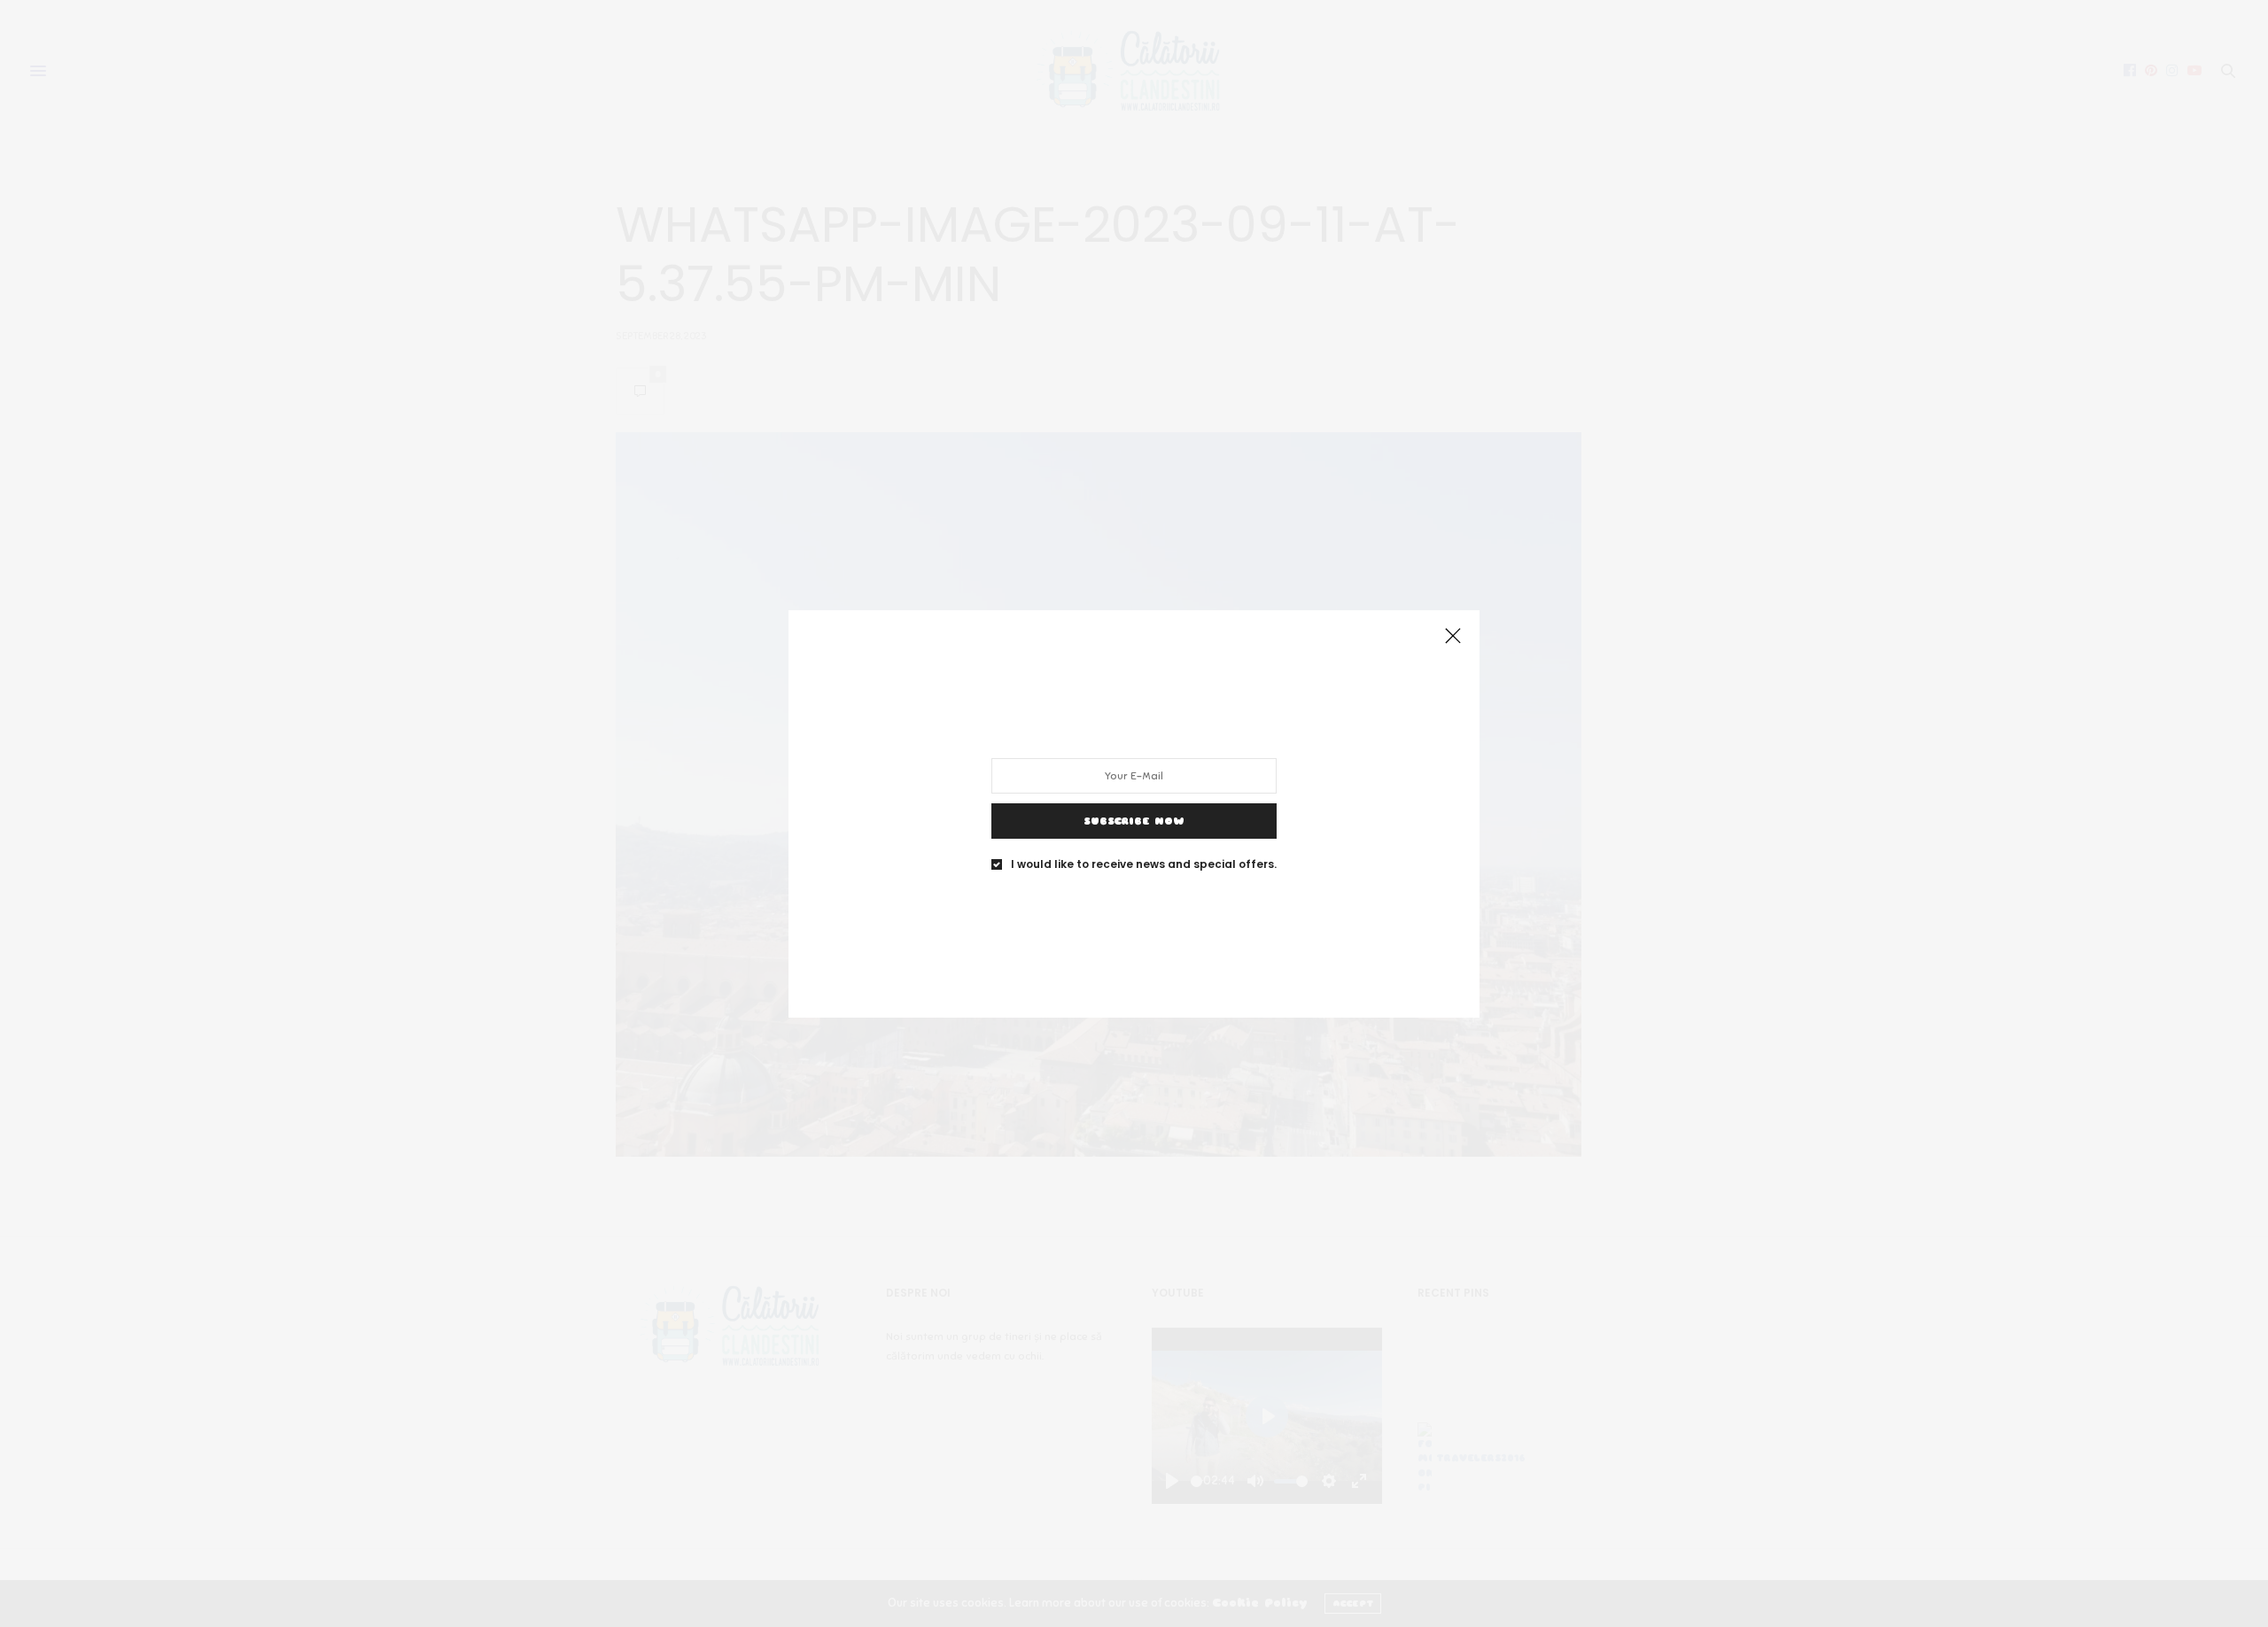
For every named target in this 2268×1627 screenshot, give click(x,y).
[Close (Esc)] (1453, 637)
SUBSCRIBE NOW (1134, 820)
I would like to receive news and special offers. (1144, 864)
